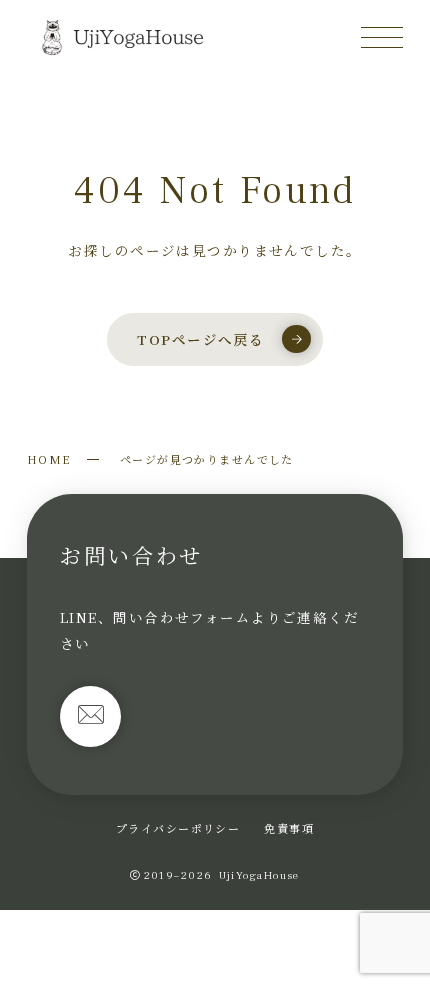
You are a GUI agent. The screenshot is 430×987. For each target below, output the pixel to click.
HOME (49, 459)
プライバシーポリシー (178, 828)
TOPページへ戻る (200, 339)
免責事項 (289, 828)
